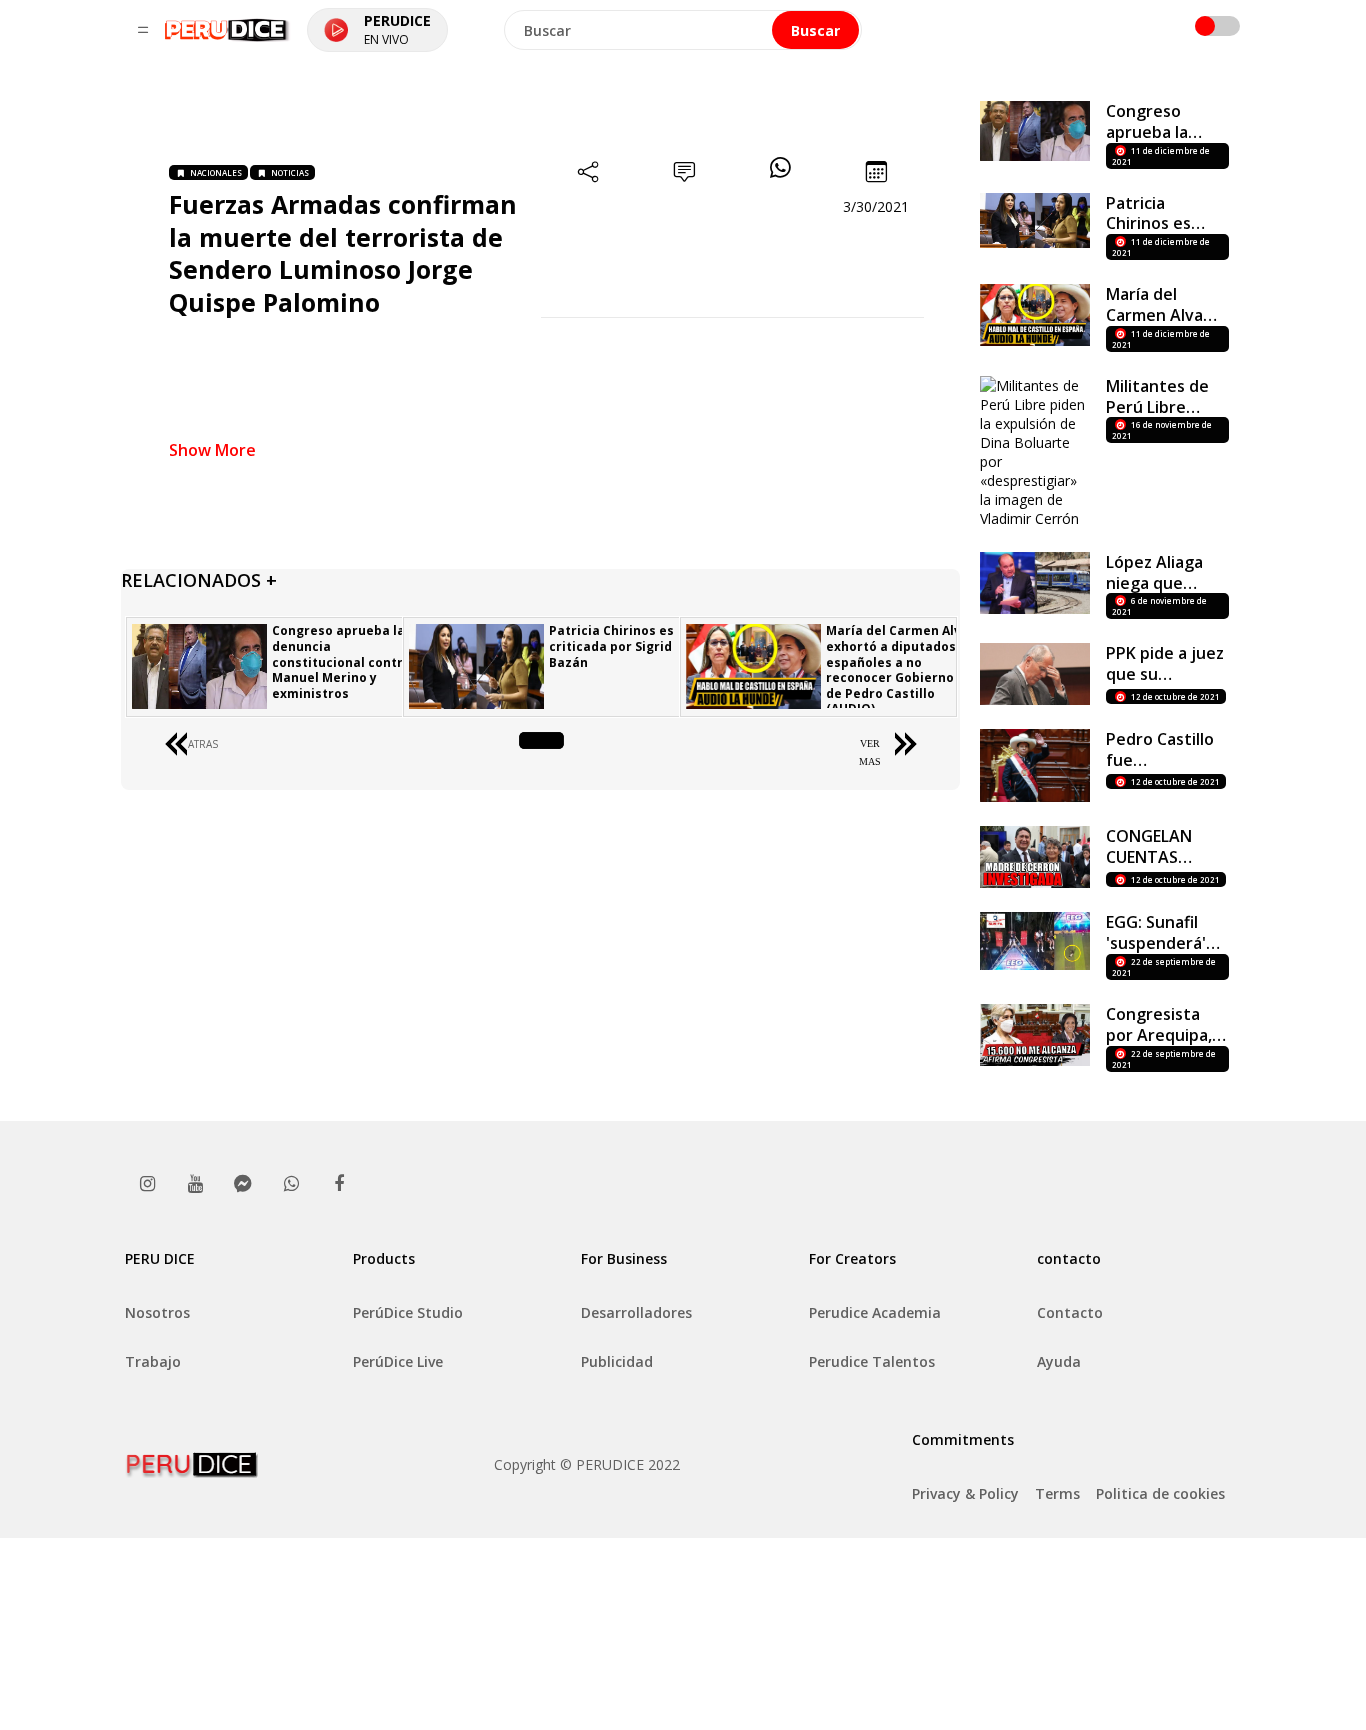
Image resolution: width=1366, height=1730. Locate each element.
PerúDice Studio (408, 1312)
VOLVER (540, 743)
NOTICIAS (290, 172)
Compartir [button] (588, 206)
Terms (1057, 1493)
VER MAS (870, 752)
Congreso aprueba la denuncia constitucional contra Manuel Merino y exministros (341, 661)
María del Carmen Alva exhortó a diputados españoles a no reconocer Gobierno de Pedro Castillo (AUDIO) (897, 669)
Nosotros (157, 1312)
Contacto (1070, 1312)
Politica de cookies (1160, 1493)
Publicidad (617, 1361)
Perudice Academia (875, 1312)
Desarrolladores (636, 1312)
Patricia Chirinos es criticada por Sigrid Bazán (611, 646)
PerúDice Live (398, 1361)
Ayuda (1059, 1361)
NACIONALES (216, 172)
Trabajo (153, 1361)
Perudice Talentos (872, 1361)
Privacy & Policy (965, 1493)
